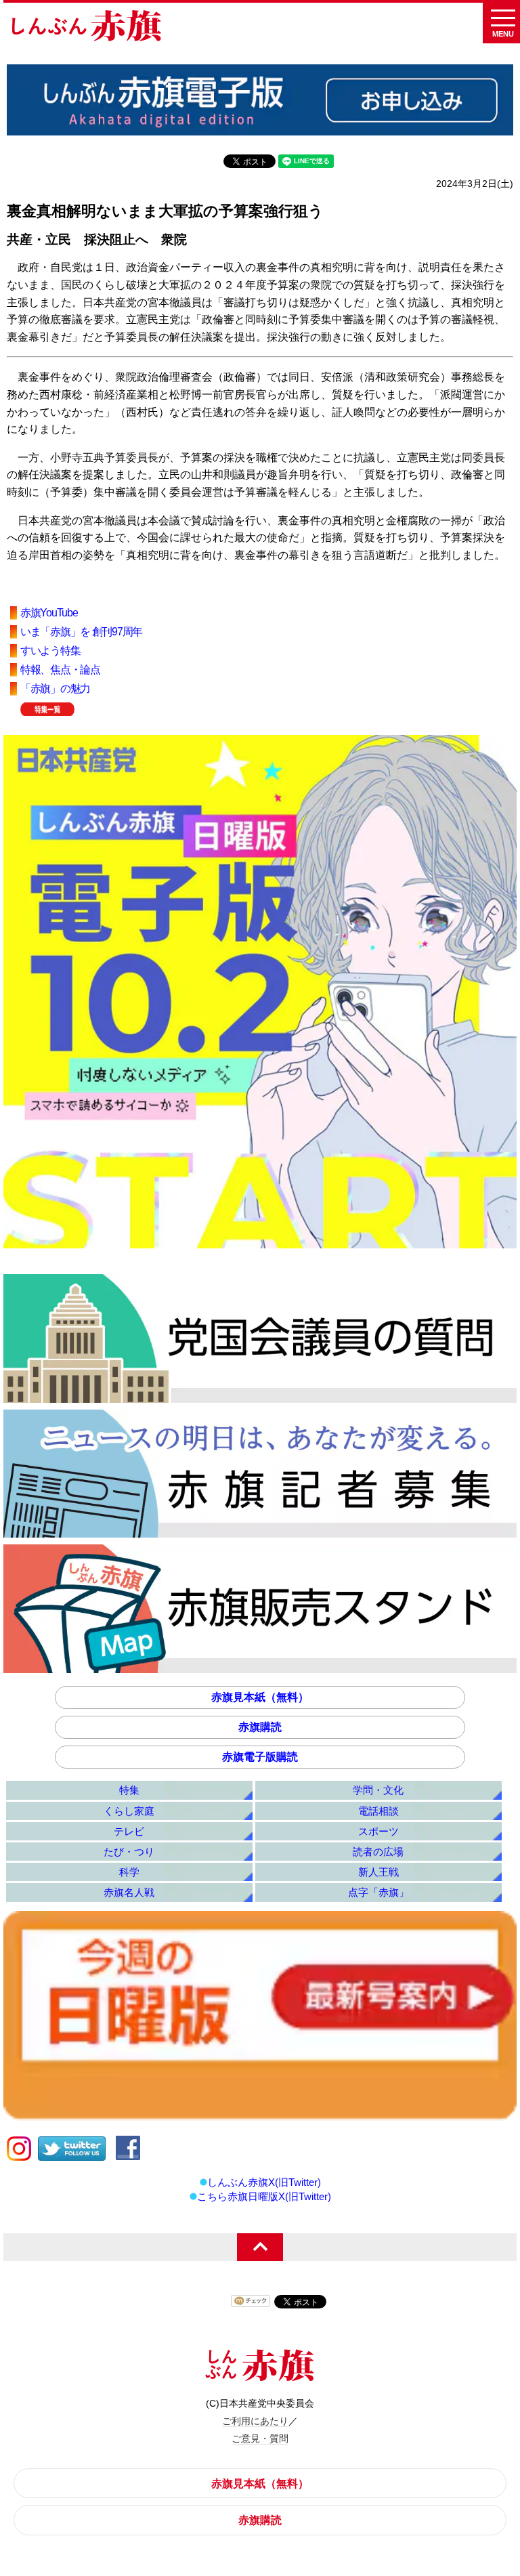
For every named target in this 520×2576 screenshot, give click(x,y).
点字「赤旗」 (378, 1892)
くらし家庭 (129, 1811)
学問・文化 (378, 1790)
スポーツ (378, 1831)
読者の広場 (378, 1852)
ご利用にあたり (255, 2421)
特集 (129, 1790)
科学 (129, 1872)
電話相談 (378, 1811)
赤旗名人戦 (129, 1892)
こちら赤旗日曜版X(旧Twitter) (264, 2196)
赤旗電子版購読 (260, 1757)
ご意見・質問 (260, 2438)
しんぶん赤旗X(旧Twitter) (264, 2182)
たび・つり (129, 1852)
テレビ (129, 1831)
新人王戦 (378, 1872)
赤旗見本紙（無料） (260, 1697)
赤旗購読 (260, 1727)
